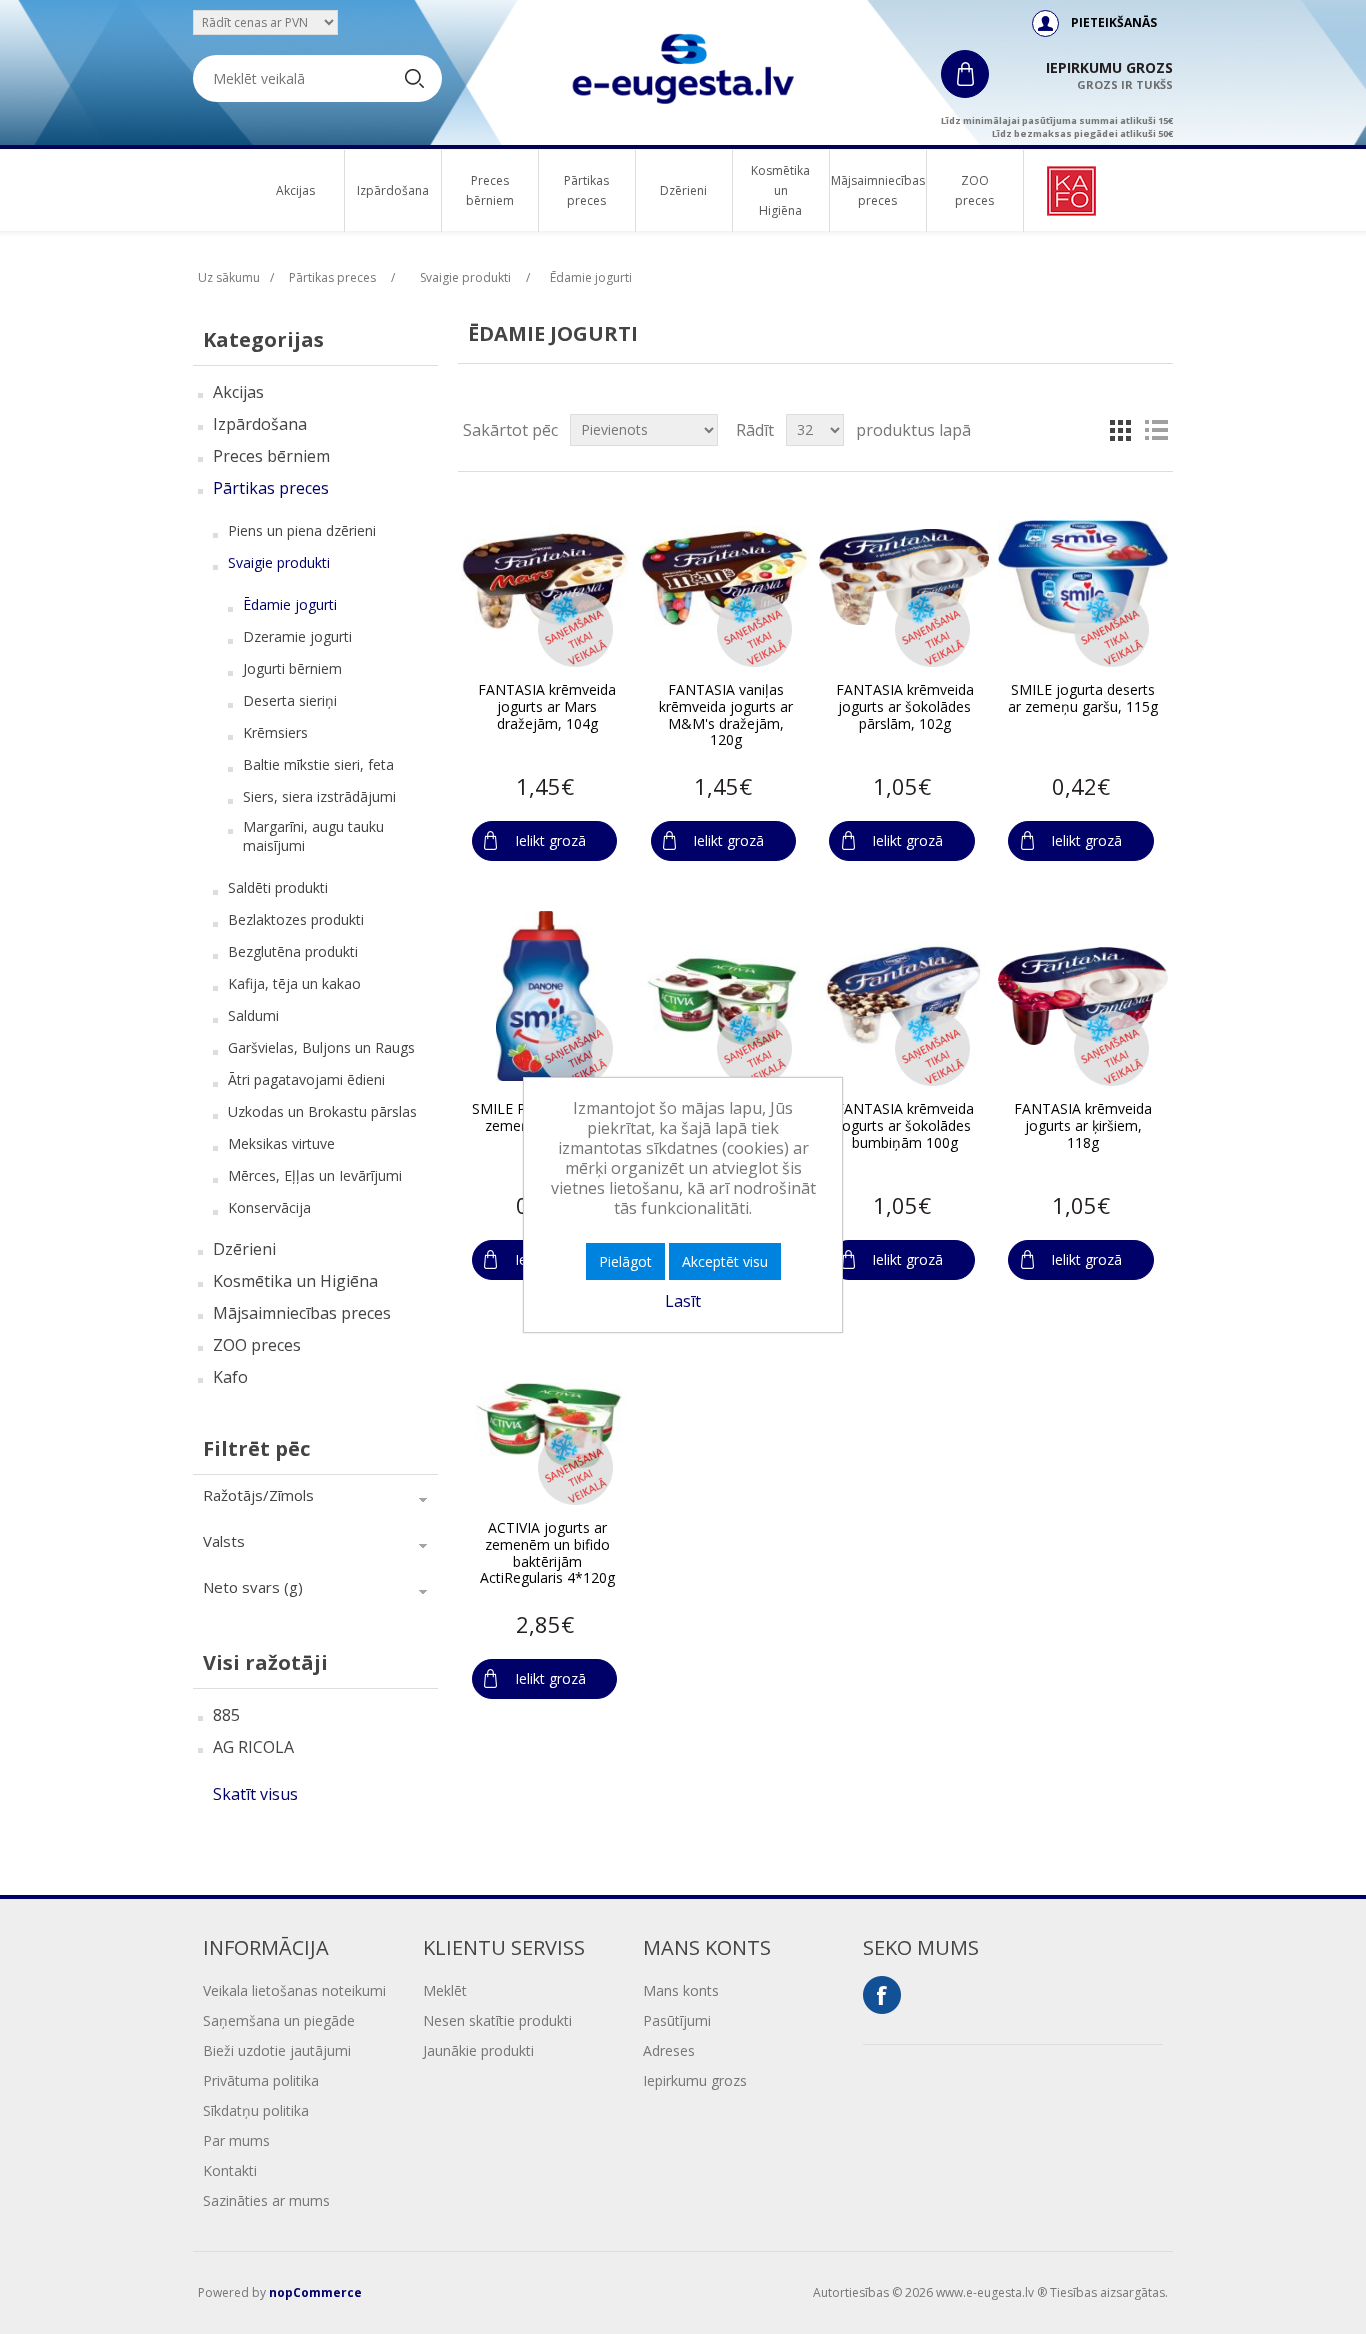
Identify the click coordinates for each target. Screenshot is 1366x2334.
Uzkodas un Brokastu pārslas (322, 1111)
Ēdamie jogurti (290, 604)
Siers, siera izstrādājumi (319, 796)
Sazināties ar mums (266, 2200)
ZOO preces (974, 190)
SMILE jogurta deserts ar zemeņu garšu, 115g (1083, 699)
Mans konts (681, 1990)
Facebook (882, 1995)
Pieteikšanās (1114, 22)
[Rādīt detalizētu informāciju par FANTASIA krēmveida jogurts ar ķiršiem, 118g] (1083, 996)
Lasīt (683, 1301)
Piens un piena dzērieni (302, 530)
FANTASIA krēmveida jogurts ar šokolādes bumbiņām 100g (905, 1126)
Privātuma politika (261, 2080)
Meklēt (445, 1990)
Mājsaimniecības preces (878, 190)
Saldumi (253, 1015)
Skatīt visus (255, 1794)
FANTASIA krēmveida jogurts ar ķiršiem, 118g (1083, 1126)
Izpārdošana (393, 190)
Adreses (669, 2050)
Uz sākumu (229, 277)
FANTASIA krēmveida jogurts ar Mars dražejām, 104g (547, 707)
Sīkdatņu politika (256, 2110)
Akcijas (295, 190)
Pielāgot (625, 1261)
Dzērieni (683, 190)
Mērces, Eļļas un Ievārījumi (315, 1175)
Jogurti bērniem (292, 668)
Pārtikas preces (586, 190)
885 (226, 1715)
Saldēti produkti (278, 887)
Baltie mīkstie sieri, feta (318, 764)
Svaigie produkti (279, 562)
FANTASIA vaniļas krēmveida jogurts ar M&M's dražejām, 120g (726, 715)
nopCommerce (315, 2292)
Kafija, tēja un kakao (294, 983)
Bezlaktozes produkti (296, 919)
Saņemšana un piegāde (279, 2020)
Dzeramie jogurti (297, 636)
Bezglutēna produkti (293, 951)
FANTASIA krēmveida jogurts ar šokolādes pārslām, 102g (905, 707)
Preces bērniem (490, 190)
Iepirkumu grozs (695, 2080)
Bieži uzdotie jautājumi (277, 2050)
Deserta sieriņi (290, 700)
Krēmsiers (275, 732)
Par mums (236, 2140)
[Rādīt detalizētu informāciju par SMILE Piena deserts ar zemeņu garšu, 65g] (546, 996)
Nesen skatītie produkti (497, 2020)
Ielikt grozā (550, 840)
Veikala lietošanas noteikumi (294, 1990)
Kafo (230, 1377)
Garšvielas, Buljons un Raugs (321, 1047)
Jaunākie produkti (478, 2050)
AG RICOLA (253, 1747)
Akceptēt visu (725, 1261)
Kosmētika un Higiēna (780, 190)
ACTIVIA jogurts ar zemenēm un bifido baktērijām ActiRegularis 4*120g (547, 1553)
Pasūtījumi (677, 2020)
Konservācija (269, 1207)
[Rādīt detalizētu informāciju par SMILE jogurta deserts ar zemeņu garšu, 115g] (1083, 577)
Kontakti (230, 2170)
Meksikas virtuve (281, 1143)
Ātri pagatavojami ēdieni (306, 1079)
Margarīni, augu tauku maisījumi (313, 836)
